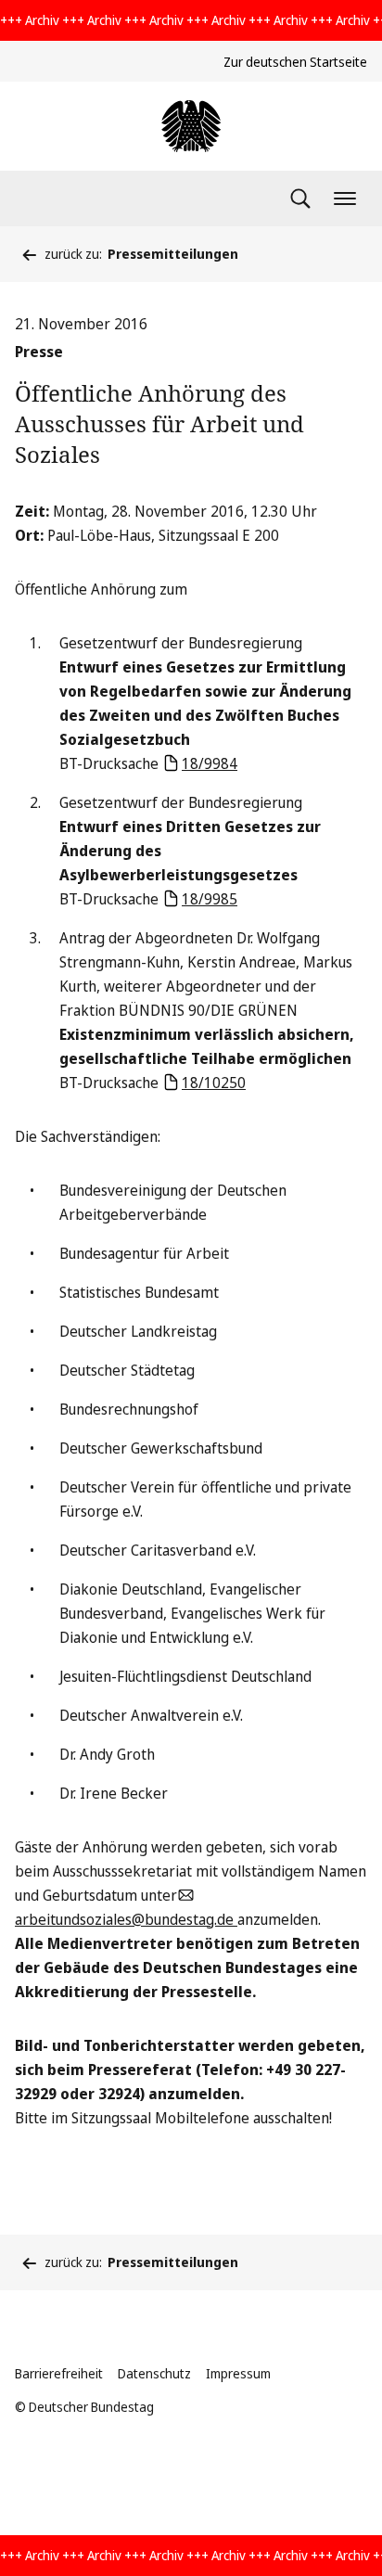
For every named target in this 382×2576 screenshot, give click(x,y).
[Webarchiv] (191, 126)
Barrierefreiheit (59, 2373)
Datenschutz (154, 2373)
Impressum (238, 2373)
